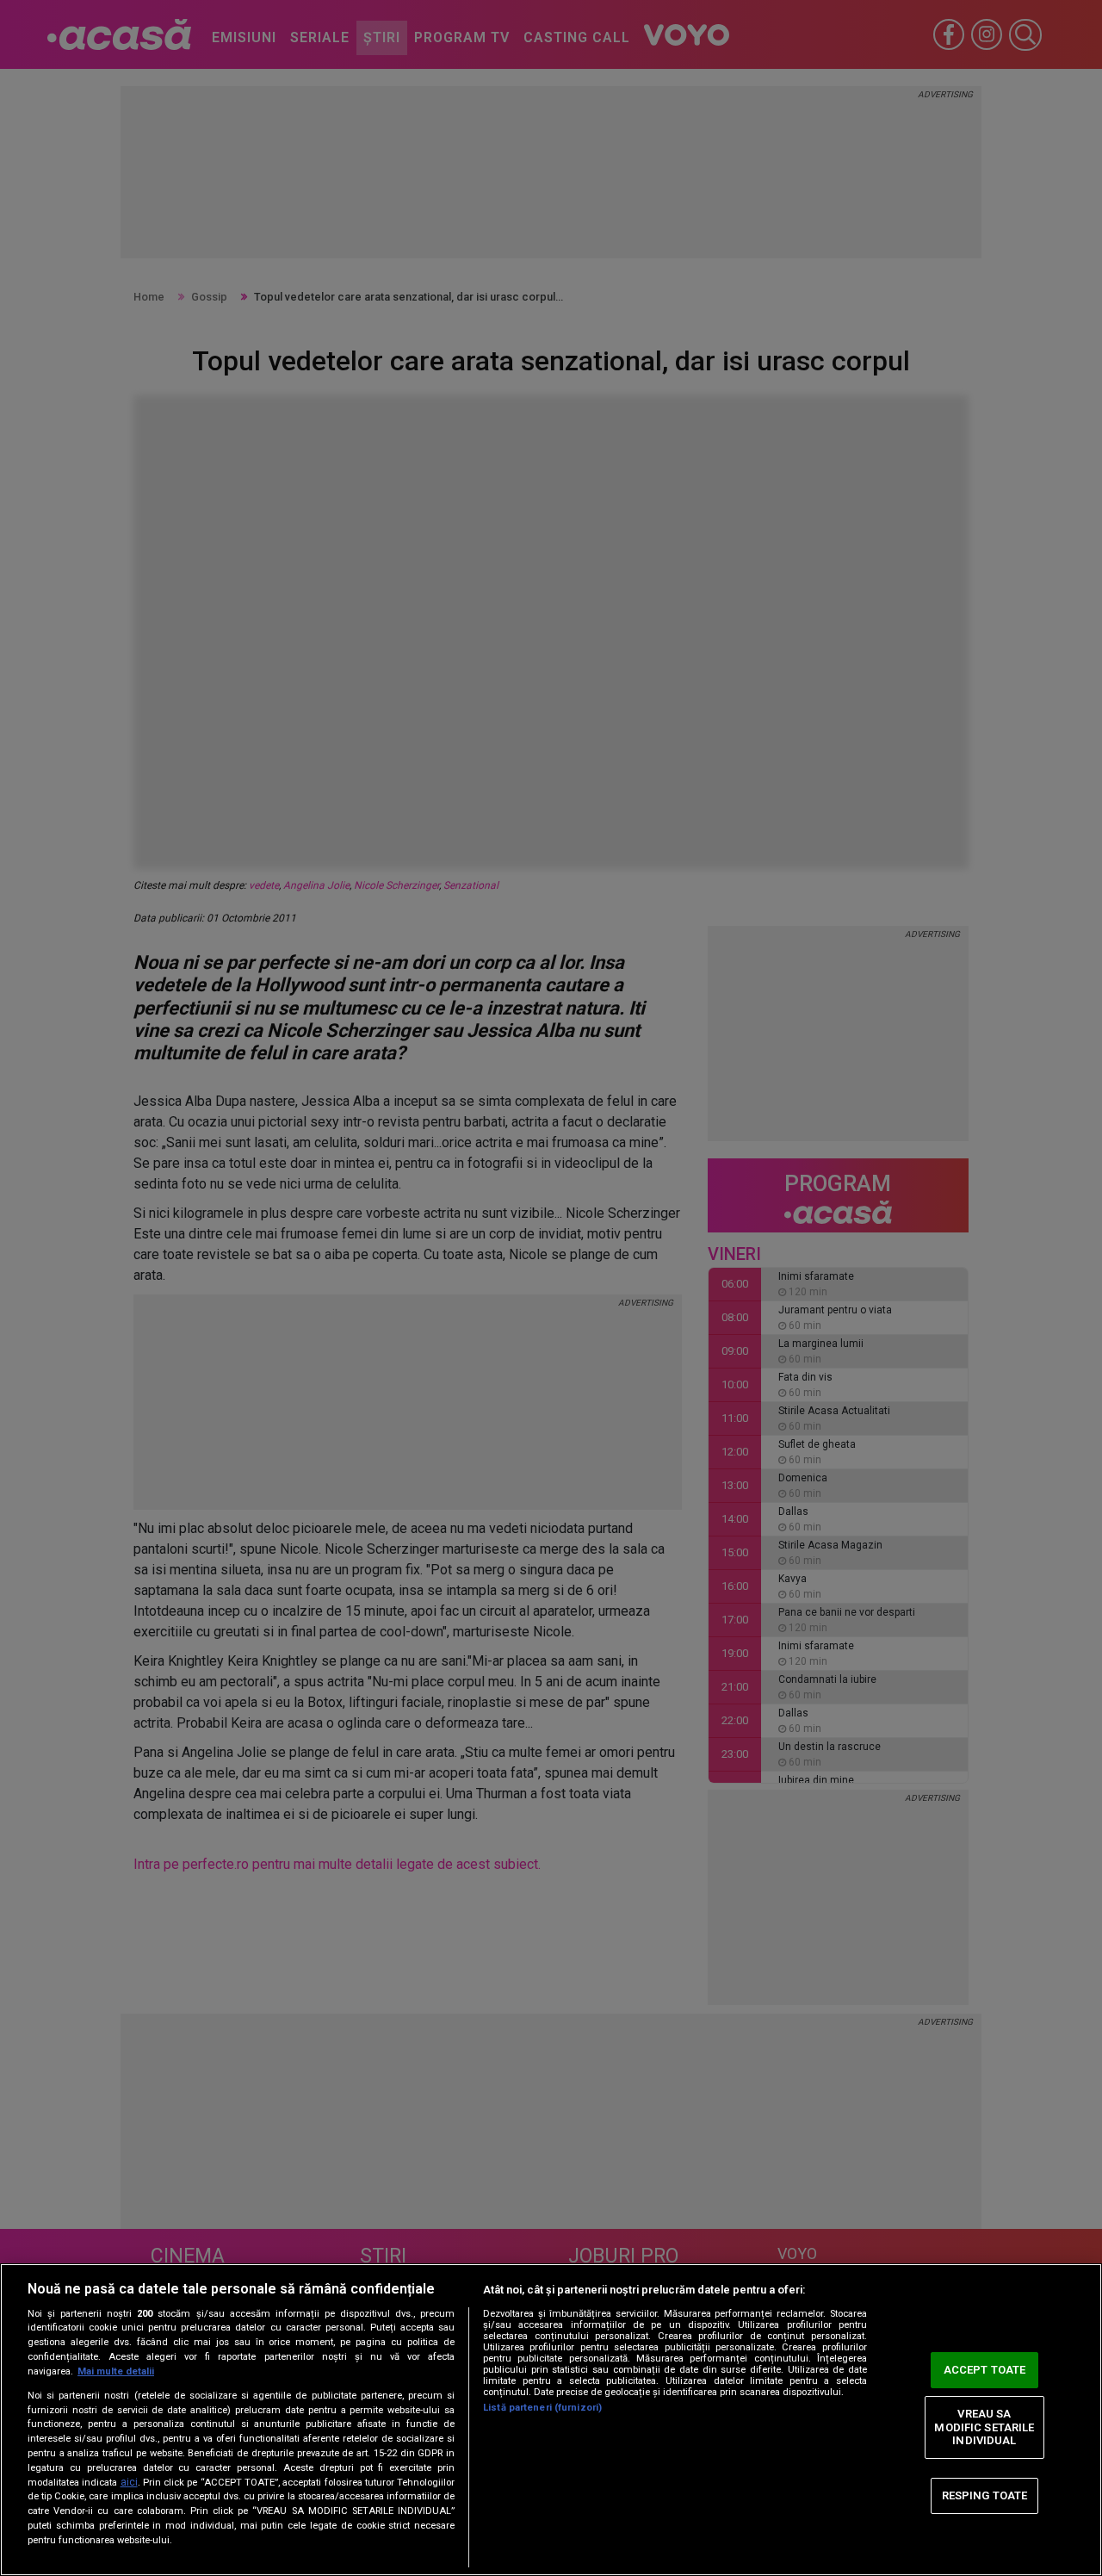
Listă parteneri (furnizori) (542, 2408)
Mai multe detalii (116, 2371)
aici (129, 2482)
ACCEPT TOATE (985, 2370)
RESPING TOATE (985, 2495)
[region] (551, 2420)
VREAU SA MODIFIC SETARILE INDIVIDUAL (984, 2427)
